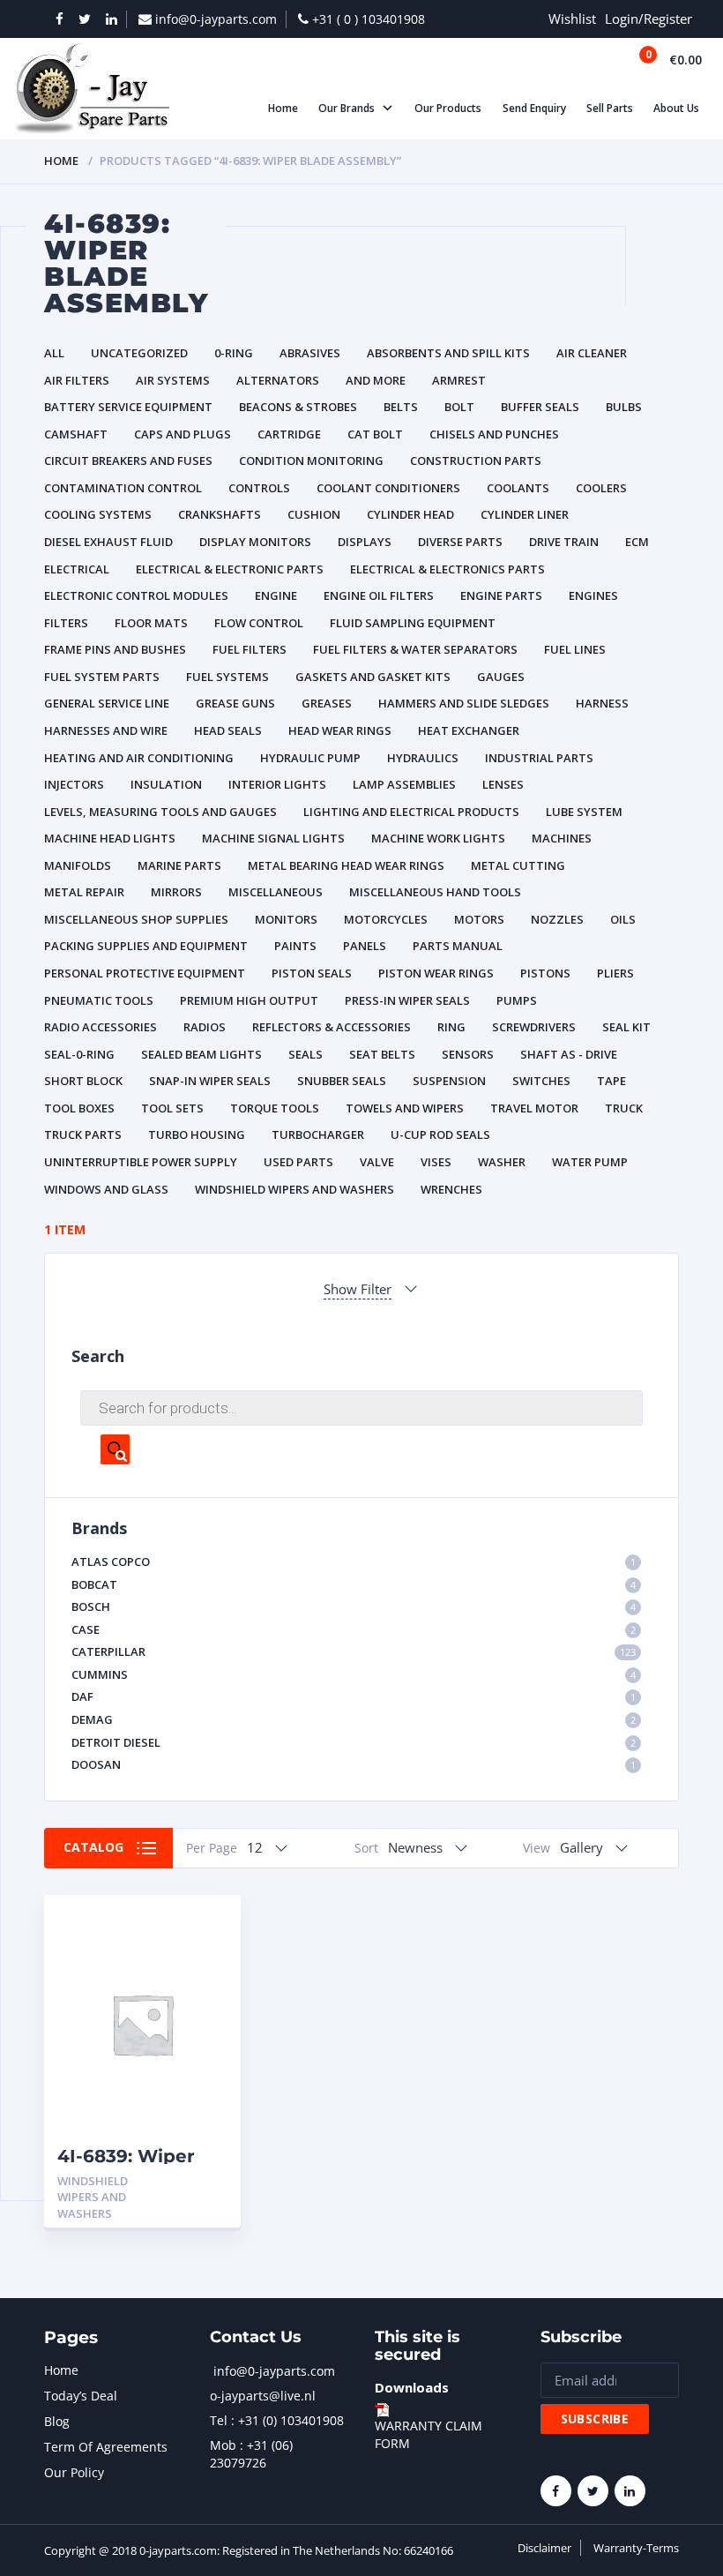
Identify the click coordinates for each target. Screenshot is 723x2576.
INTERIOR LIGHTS (277, 784)
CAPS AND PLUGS (183, 434)
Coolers (601, 488)
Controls (259, 488)
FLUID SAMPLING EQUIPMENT (413, 623)
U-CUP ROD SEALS (440, 1134)
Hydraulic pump (310, 758)
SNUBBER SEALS (342, 1081)
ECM (637, 542)
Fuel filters (250, 649)
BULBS (624, 407)
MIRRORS (176, 892)
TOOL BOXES (79, 1108)
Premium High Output (249, 1000)
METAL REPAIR (84, 892)
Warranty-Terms (636, 2548)
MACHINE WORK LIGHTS (438, 838)
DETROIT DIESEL (354, 1742)
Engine (276, 595)
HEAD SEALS (228, 730)
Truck (624, 1108)
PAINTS (295, 946)
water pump (590, 1162)
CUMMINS (354, 1674)
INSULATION (166, 784)
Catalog (93, 1847)
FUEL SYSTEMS (227, 677)
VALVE (377, 1162)
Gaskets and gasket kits (373, 677)
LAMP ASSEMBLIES (404, 784)
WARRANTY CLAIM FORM (429, 2434)
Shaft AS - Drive (569, 1054)
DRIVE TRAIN (564, 542)
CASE (354, 1629)
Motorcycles (386, 919)
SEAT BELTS (382, 1054)
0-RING (234, 353)
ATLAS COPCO (354, 1561)
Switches (541, 1081)
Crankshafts (220, 514)
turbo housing (197, 1134)
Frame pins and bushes (115, 649)
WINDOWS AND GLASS (106, 1189)
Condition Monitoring (311, 461)
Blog (57, 2421)
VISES (436, 1162)
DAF (354, 1696)
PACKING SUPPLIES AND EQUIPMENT (146, 946)
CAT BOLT (375, 434)
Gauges (501, 677)
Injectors (74, 784)
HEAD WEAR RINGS (340, 730)
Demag (354, 1719)
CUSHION (314, 514)
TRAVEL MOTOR (534, 1108)
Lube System (584, 812)
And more (376, 380)
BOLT (459, 407)
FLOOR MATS (151, 623)
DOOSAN (354, 1764)
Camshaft (76, 434)
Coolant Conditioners (388, 488)
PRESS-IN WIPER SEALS (407, 1000)
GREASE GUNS (235, 703)
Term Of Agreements (106, 2447)
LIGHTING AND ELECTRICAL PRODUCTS (411, 812)
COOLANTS (518, 488)
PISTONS (545, 973)
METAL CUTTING (518, 865)
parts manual (458, 946)
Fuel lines (575, 649)
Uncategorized (139, 353)
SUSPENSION (449, 1081)
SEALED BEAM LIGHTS (201, 1054)
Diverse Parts (460, 542)
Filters (66, 623)
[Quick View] (209, 1924)
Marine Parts (179, 865)
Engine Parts (501, 595)
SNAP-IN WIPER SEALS (210, 1081)
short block (83, 1081)
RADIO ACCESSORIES (101, 1027)
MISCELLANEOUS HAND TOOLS (435, 892)
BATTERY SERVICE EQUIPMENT (128, 407)
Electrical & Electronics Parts (447, 569)
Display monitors (255, 542)
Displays (365, 542)
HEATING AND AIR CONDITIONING (139, 758)
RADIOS (205, 1027)
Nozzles (557, 919)
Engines (593, 595)
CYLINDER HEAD (410, 514)
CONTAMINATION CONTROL (123, 488)
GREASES (327, 703)
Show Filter (358, 1289)
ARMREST (459, 380)
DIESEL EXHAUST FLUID (108, 542)
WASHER (502, 1162)
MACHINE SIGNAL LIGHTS (273, 838)
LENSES (503, 784)
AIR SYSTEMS (173, 380)
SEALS (306, 1054)
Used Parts (298, 1162)
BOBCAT (354, 1584)
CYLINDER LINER (525, 514)
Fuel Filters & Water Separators (415, 649)
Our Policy (74, 2472)
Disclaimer (544, 2548)
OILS (623, 919)
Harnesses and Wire (106, 730)
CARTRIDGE (289, 434)
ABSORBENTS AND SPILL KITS (448, 353)
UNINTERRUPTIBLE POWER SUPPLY (141, 1162)
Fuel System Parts (102, 677)
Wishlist (572, 19)
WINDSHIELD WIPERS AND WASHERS (294, 1189)
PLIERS (615, 973)
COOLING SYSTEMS (98, 514)
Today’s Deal (81, 2396)
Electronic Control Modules (136, 595)
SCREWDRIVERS (534, 1027)
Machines (562, 838)
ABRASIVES (310, 353)
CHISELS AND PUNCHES (494, 434)
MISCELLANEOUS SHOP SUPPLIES (136, 919)
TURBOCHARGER (318, 1134)
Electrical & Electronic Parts (230, 569)
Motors (479, 919)
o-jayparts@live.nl (263, 2396)
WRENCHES (451, 1189)
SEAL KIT (626, 1027)
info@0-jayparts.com (274, 2371)
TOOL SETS (172, 1108)
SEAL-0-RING (79, 1054)
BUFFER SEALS (540, 407)
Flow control (259, 623)
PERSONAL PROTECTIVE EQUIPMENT (145, 973)
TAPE (611, 1081)
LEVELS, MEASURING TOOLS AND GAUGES (160, 812)
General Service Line (107, 703)
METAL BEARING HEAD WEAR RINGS (346, 865)
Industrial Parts (539, 758)
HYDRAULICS (423, 758)
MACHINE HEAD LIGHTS (110, 838)
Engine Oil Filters (379, 595)
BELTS (401, 407)
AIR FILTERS (77, 380)
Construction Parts (476, 461)
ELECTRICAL (77, 569)
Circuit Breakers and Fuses (128, 461)
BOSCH (354, 1606)
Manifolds (78, 865)
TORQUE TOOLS (275, 1108)
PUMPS (517, 1000)
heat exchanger (469, 730)
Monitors (286, 919)
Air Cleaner (592, 353)
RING (451, 1027)
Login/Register (648, 19)
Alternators (278, 380)
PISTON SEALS (312, 973)
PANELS (365, 946)
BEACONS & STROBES (298, 407)
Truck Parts (83, 1134)
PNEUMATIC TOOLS (99, 1000)
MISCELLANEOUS (276, 892)
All (54, 353)
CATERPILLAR (354, 1651)
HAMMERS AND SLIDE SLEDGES (464, 703)
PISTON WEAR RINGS (436, 973)
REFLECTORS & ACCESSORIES (332, 1027)
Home (61, 161)
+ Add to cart (179, 2181)
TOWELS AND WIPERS (405, 1108)
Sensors (468, 1054)
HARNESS (602, 703)
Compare (209, 1954)
